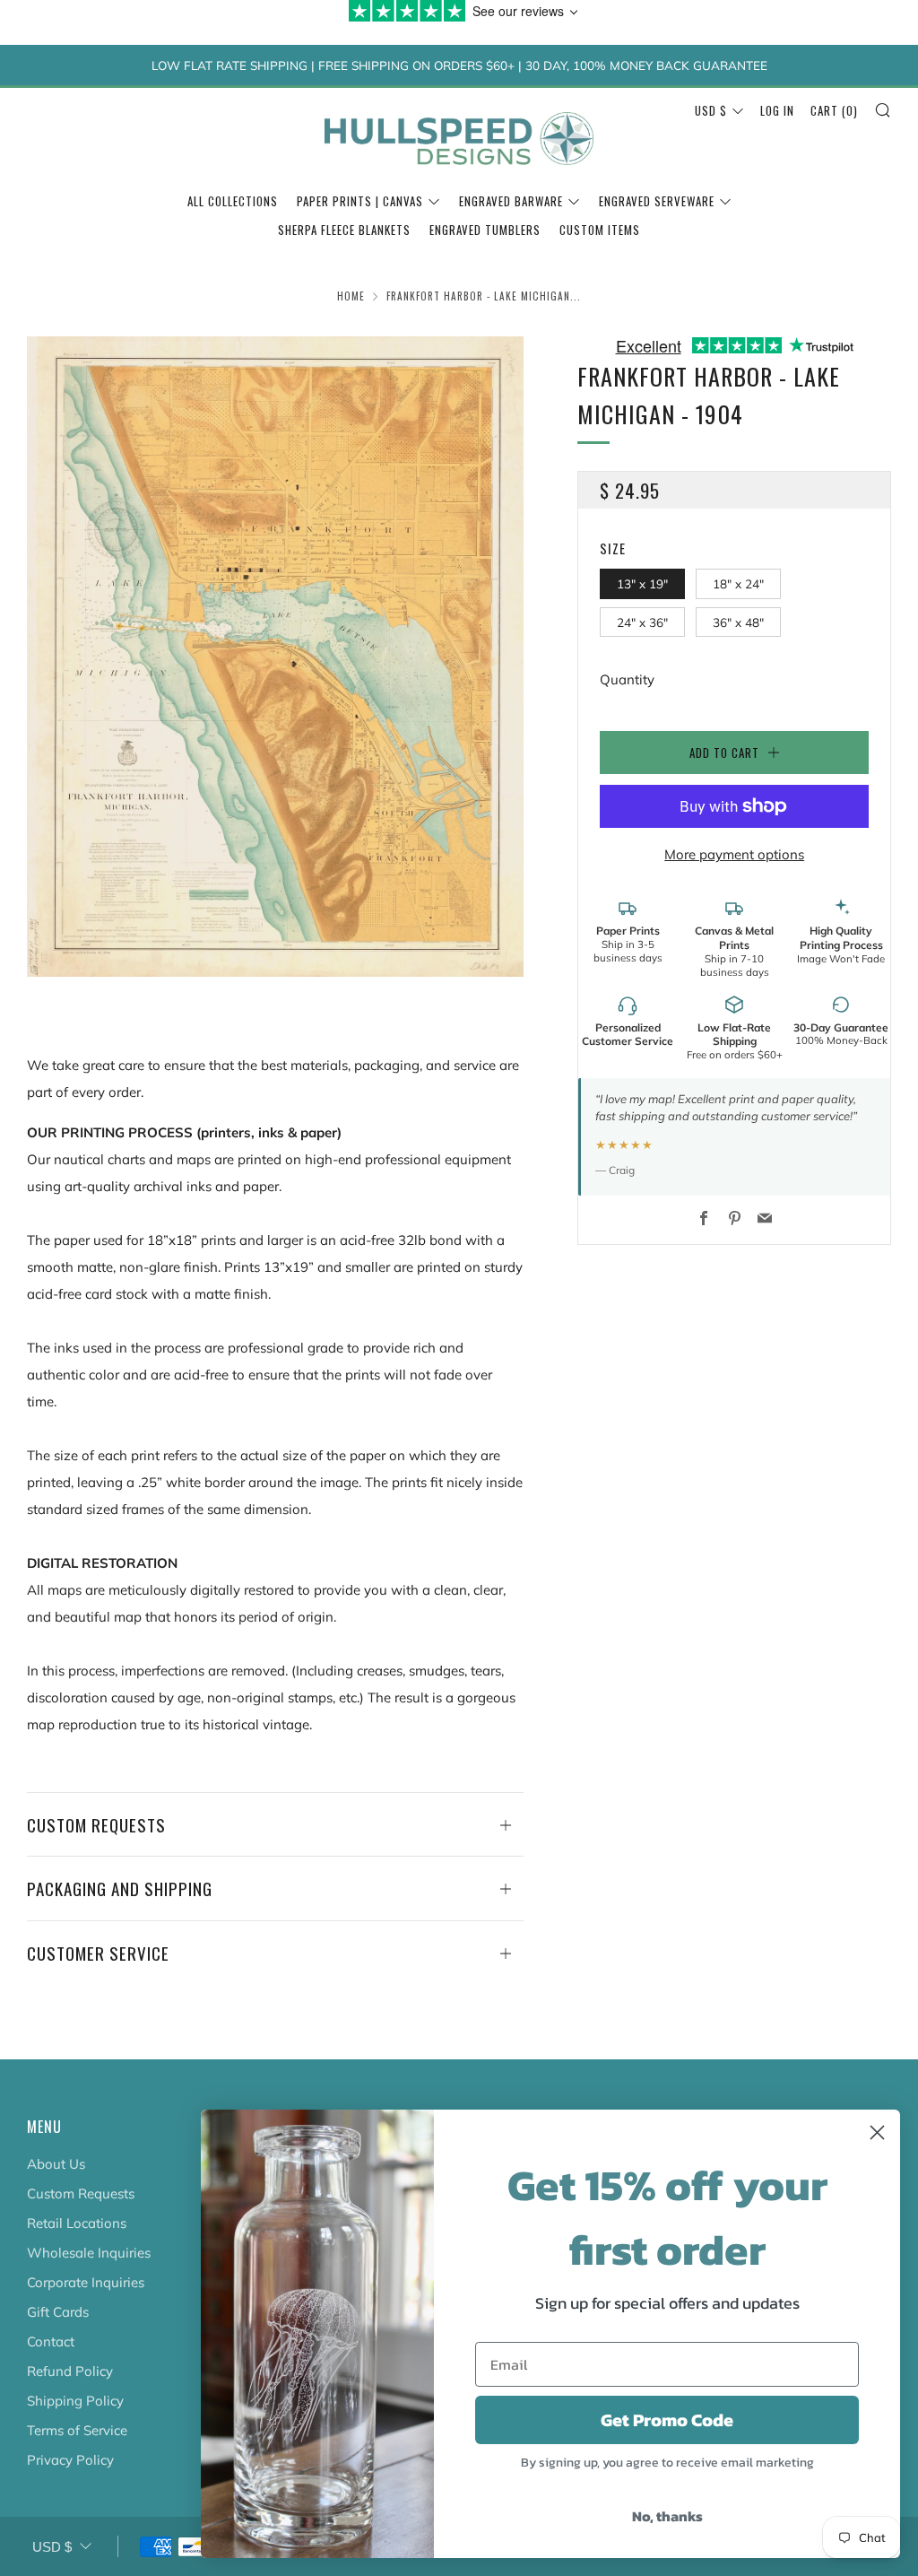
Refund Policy (70, 2371)
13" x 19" (642, 583)
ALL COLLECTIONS (233, 201)
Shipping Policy (75, 2401)
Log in (777, 110)
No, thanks (667, 2516)
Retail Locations (77, 2223)
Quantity (627, 679)
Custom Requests (81, 2193)
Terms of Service (77, 2430)
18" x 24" (738, 583)
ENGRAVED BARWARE (511, 201)
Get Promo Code (667, 2420)
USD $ (711, 110)
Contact (51, 2341)
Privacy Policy (70, 2460)
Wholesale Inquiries (89, 2253)
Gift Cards (58, 2312)
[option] (276, 657)
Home (351, 296)
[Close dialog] (877, 2132)
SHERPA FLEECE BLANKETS (344, 230)
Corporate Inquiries (86, 2282)
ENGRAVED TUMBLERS (485, 230)
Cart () (834, 110)
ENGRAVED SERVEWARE (657, 201)
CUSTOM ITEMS (600, 230)
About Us (56, 2164)
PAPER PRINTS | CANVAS (360, 201)
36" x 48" (738, 622)
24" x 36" (642, 622)
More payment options (734, 854)
